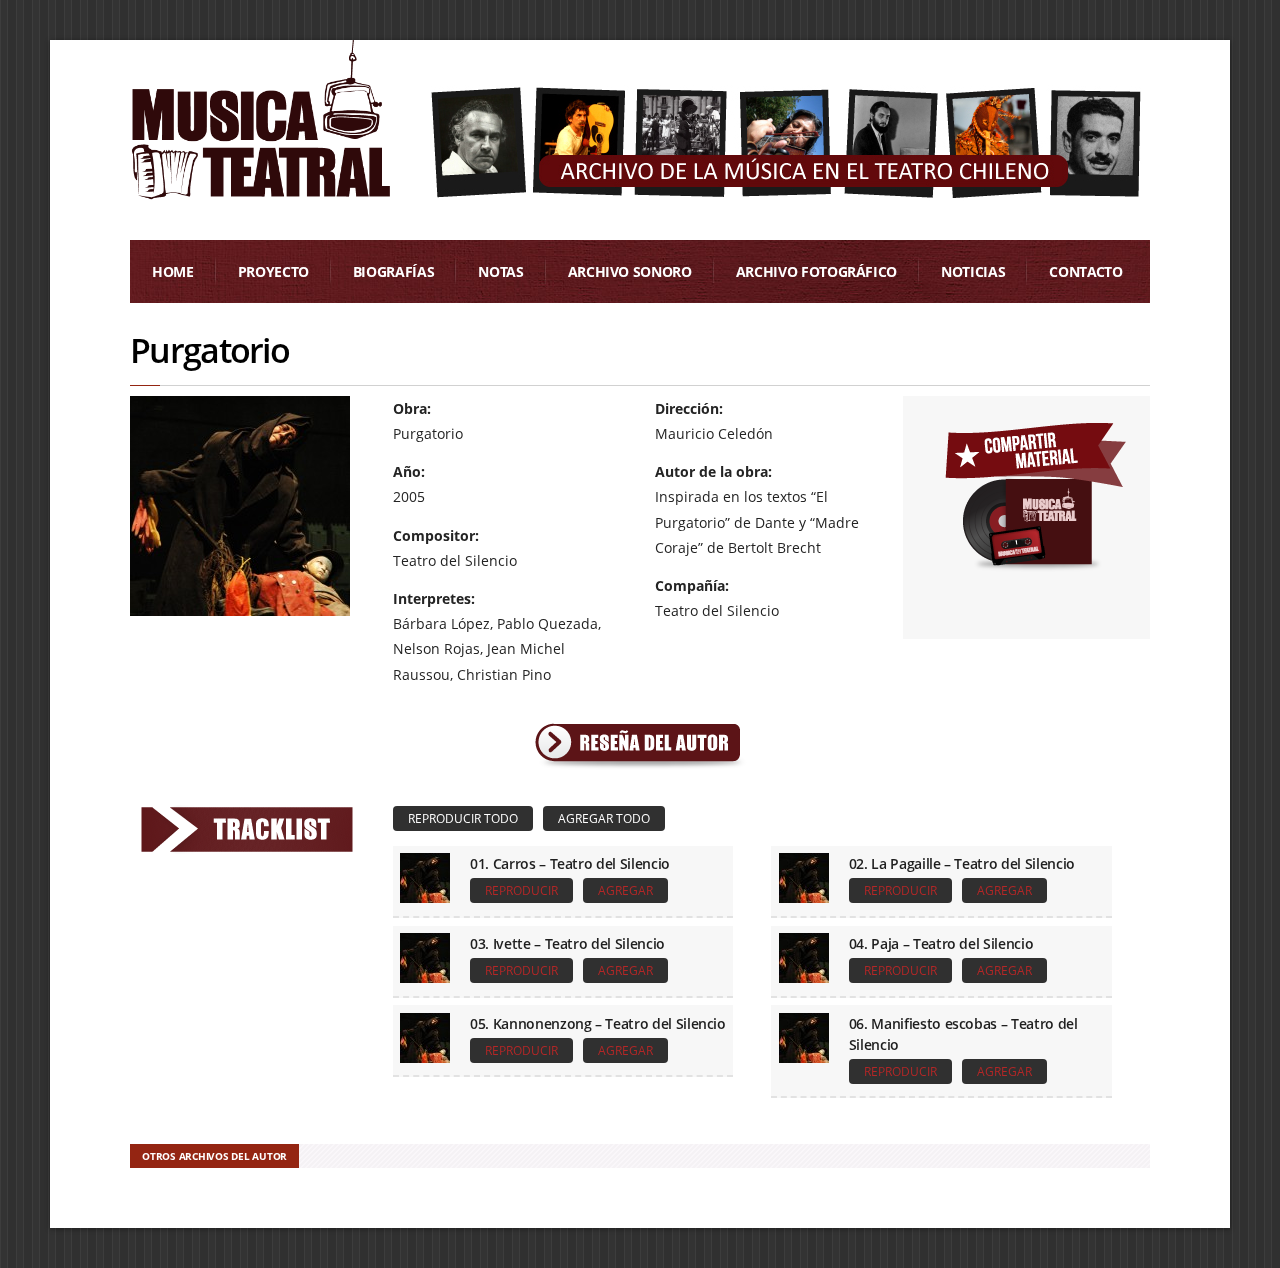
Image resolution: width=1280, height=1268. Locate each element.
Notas (500, 271)
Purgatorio (209, 350)
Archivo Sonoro (630, 271)
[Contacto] (1034, 492)
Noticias (973, 271)
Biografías (394, 271)
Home (173, 271)
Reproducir (521, 890)
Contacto (1085, 271)
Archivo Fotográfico (816, 271)
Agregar (625, 890)
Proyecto (273, 271)
